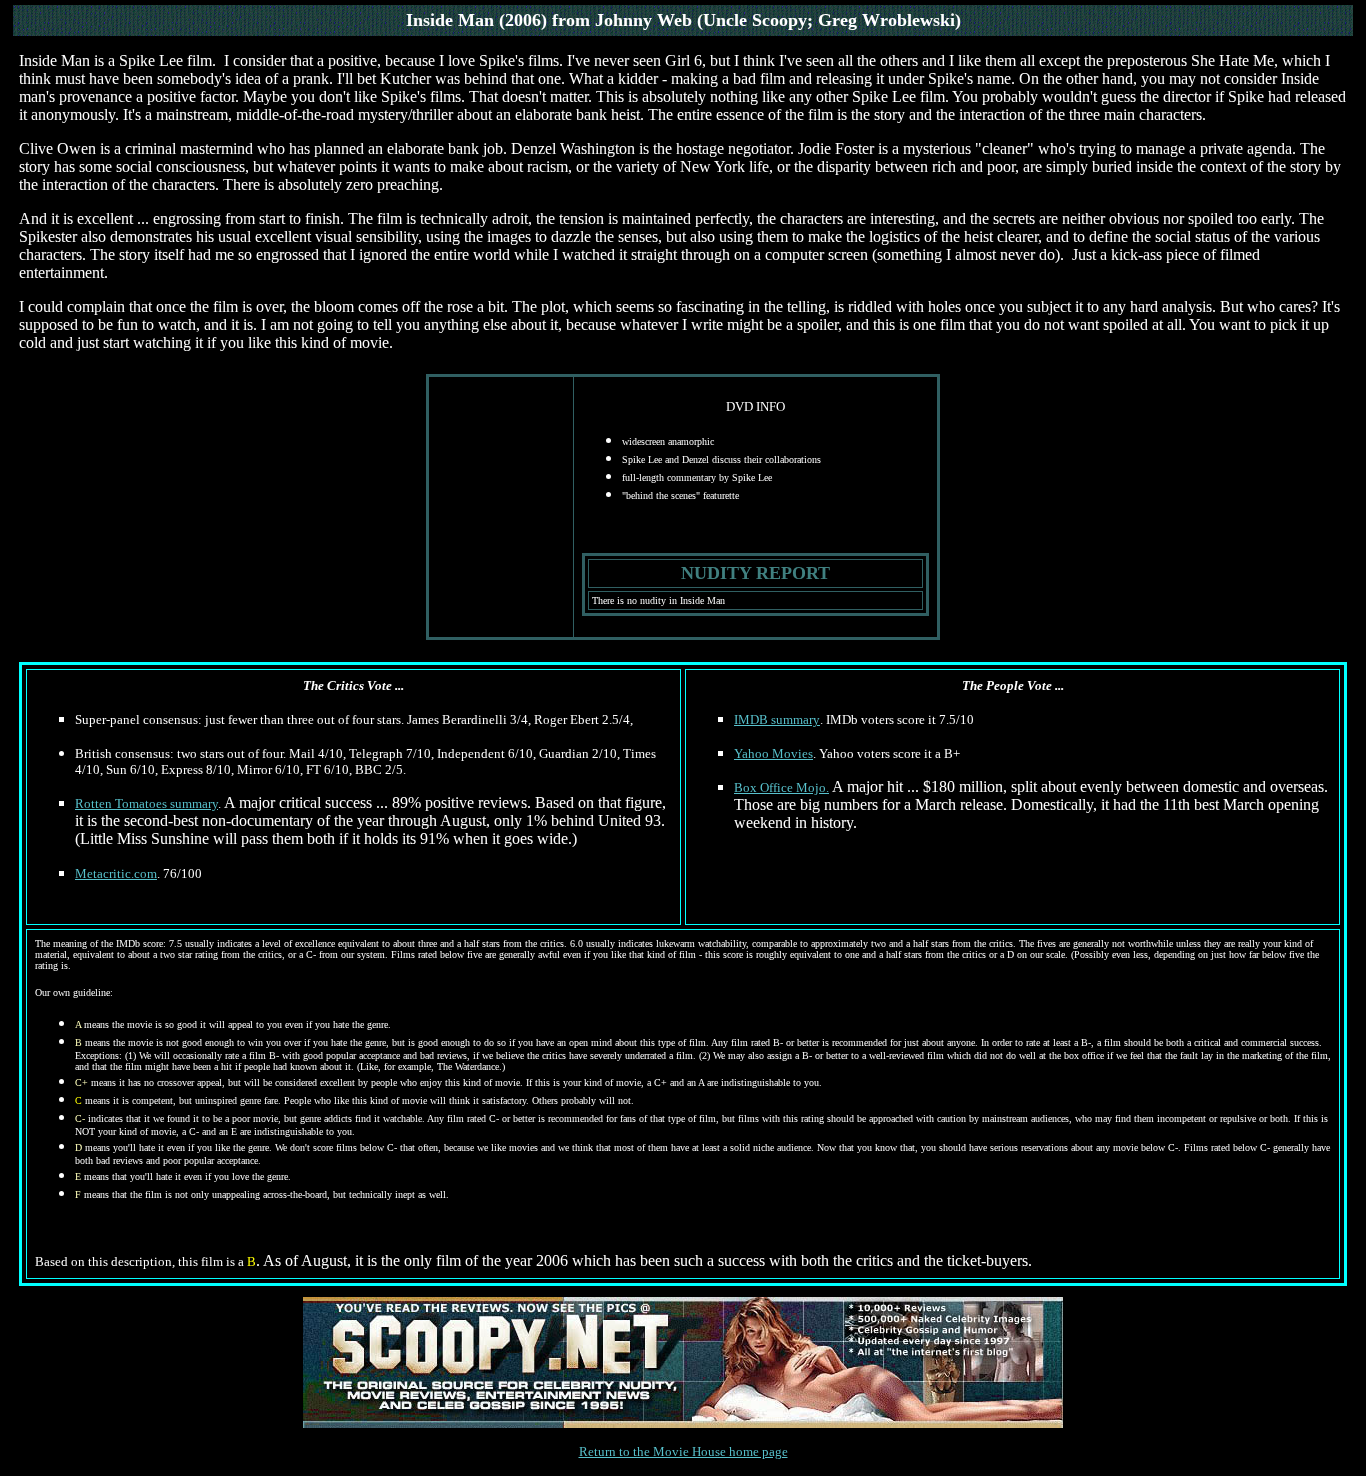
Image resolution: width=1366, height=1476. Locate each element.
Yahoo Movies (773, 753)
